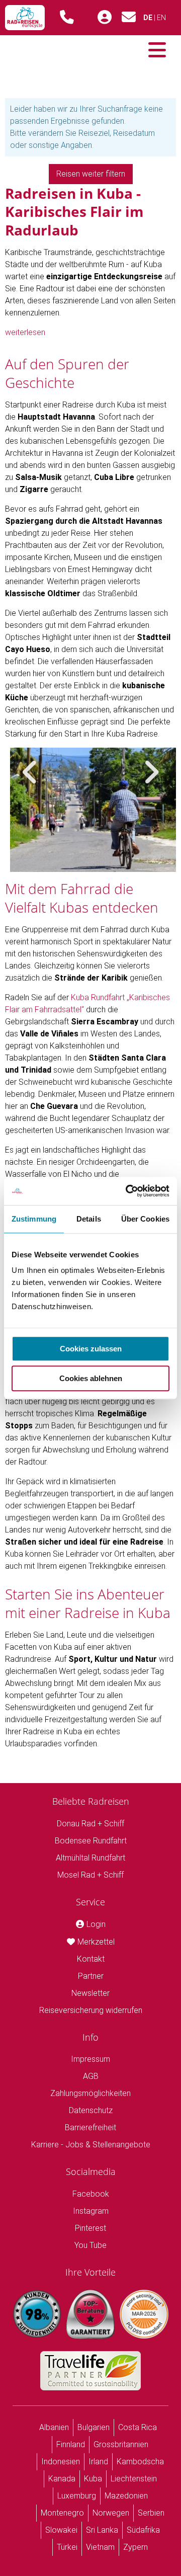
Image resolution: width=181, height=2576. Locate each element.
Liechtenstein (134, 2479)
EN (161, 18)
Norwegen (111, 2513)
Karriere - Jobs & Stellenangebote (91, 2145)
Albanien (54, 2427)
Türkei (67, 2547)
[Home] (25, 18)
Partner (91, 1976)
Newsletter (90, 1993)
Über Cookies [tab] (145, 1219)
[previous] (30, 772)
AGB (91, 2076)
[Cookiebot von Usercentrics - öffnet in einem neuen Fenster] (128, 1191)
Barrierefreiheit (90, 2127)
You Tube (90, 2245)
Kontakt (91, 1959)
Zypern (135, 2547)
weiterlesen (25, 332)
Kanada (62, 2479)
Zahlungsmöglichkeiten (90, 2093)
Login (96, 1924)
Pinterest (90, 2228)
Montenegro (62, 2513)
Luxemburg (77, 2496)
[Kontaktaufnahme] (129, 20)
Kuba (93, 2479)
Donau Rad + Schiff (90, 1824)
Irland (98, 2462)
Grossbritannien (121, 2444)
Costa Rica (138, 2427)
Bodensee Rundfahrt (91, 1841)
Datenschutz (91, 2110)
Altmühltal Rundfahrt (90, 1858)
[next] (151, 772)
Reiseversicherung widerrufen (91, 2010)
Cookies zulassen (91, 1349)
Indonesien (61, 2462)
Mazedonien (126, 2496)
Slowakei (61, 2530)
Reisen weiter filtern (91, 174)
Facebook (91, 2194)
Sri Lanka (102, 2530)
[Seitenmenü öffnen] (157, 50)
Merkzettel (96, 1942)
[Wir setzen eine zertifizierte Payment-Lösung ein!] (144, 2314)
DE (148, 18)
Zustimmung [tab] (34, 1219)
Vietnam (100, 2547)
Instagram (91, 2211)
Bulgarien (94, 2427)
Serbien (151, 2513)
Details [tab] (89, 1219)
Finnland (71, 2444)
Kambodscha (140, 2462)
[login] (105, 18)
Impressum (90, 2059)
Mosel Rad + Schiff (90, 1875)
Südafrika (143, 2530)
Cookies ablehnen (91, 1378)
